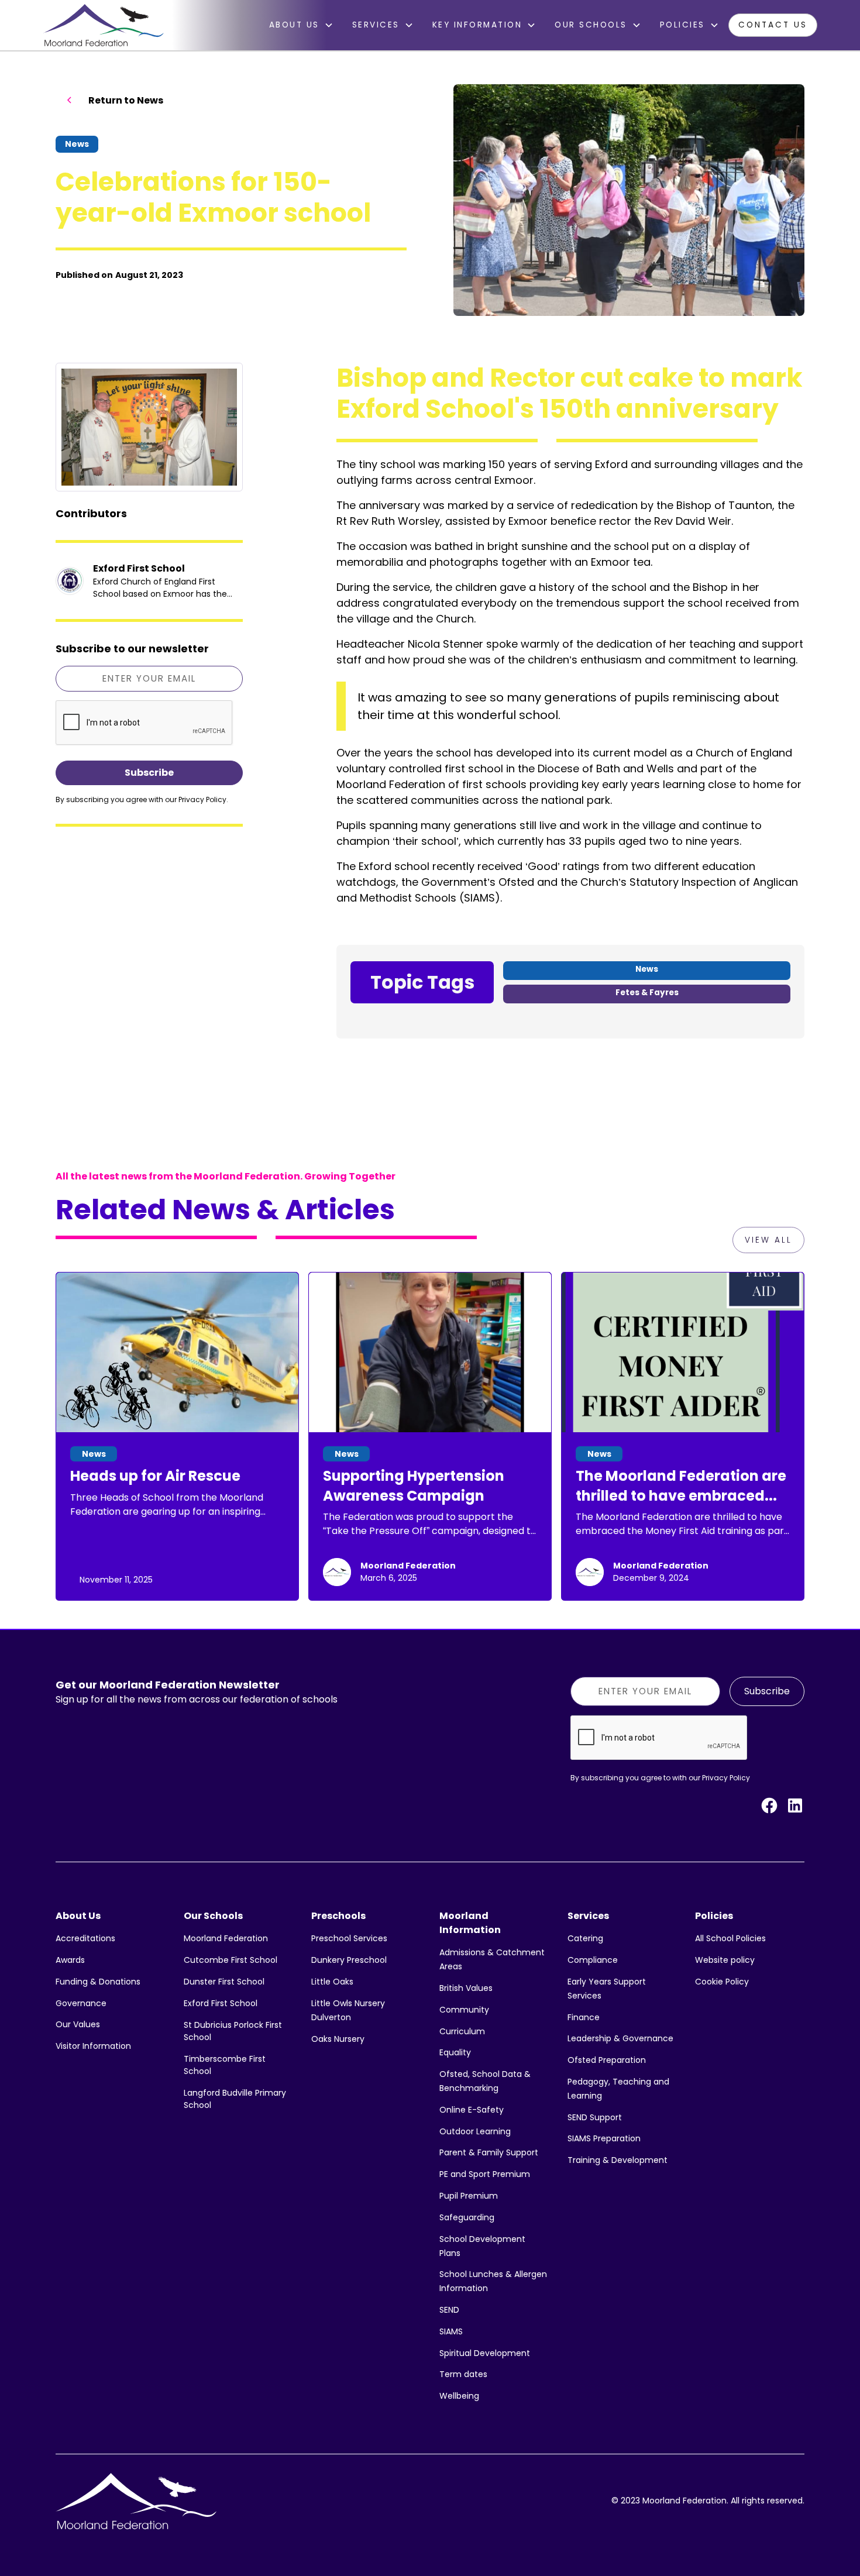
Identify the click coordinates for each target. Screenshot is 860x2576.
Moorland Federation (226, 1938)
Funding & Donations (98, 1982)
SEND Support (595, 2117)
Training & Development (618, 2160)
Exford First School (221, 2003)
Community (464, 2010)
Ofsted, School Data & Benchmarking (485, 2081)
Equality (455, 2052)
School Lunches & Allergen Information (493, 2281)
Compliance (593, 1960)
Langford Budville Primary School (235, 2099)
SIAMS (451, 2331)
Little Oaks (332, 1982)
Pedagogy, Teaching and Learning (618, 2089)
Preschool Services (349, 1938)
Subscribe (767, 1691)
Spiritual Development (485, 2353)
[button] (301, 25)
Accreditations (85, 1938)
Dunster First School (224, 1982)
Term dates (463, 2374)
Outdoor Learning (475, 2131)
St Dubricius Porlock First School (233, 2031)
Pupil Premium (469, 2196)
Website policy (725, 1960)
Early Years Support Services (607, 1989)
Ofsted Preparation (607, 2060)
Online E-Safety (472, 2110)
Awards (70, 1960)
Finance (584, 2017)
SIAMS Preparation (604, 2138)
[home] (104, 25)
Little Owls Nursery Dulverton (348, 2010)
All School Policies (730, 1938)
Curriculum (462, 2031)
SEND (449, 2310)
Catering (585, 1938)
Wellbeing (459, 2396)
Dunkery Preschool (349, 1960)
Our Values (78, 2024)
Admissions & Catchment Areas (492, 1959)
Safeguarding (467, 2217)
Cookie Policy (722, 1982)
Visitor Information (93, 2046)
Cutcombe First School (231, 1960)
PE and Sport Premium (485, 2174)
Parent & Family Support (489, 2152)
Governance (81, 2003)
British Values (466, 1988)
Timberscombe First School (225, 2065)
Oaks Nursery (338, 2039)
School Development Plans (482, 2246)
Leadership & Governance (620, 2038)
